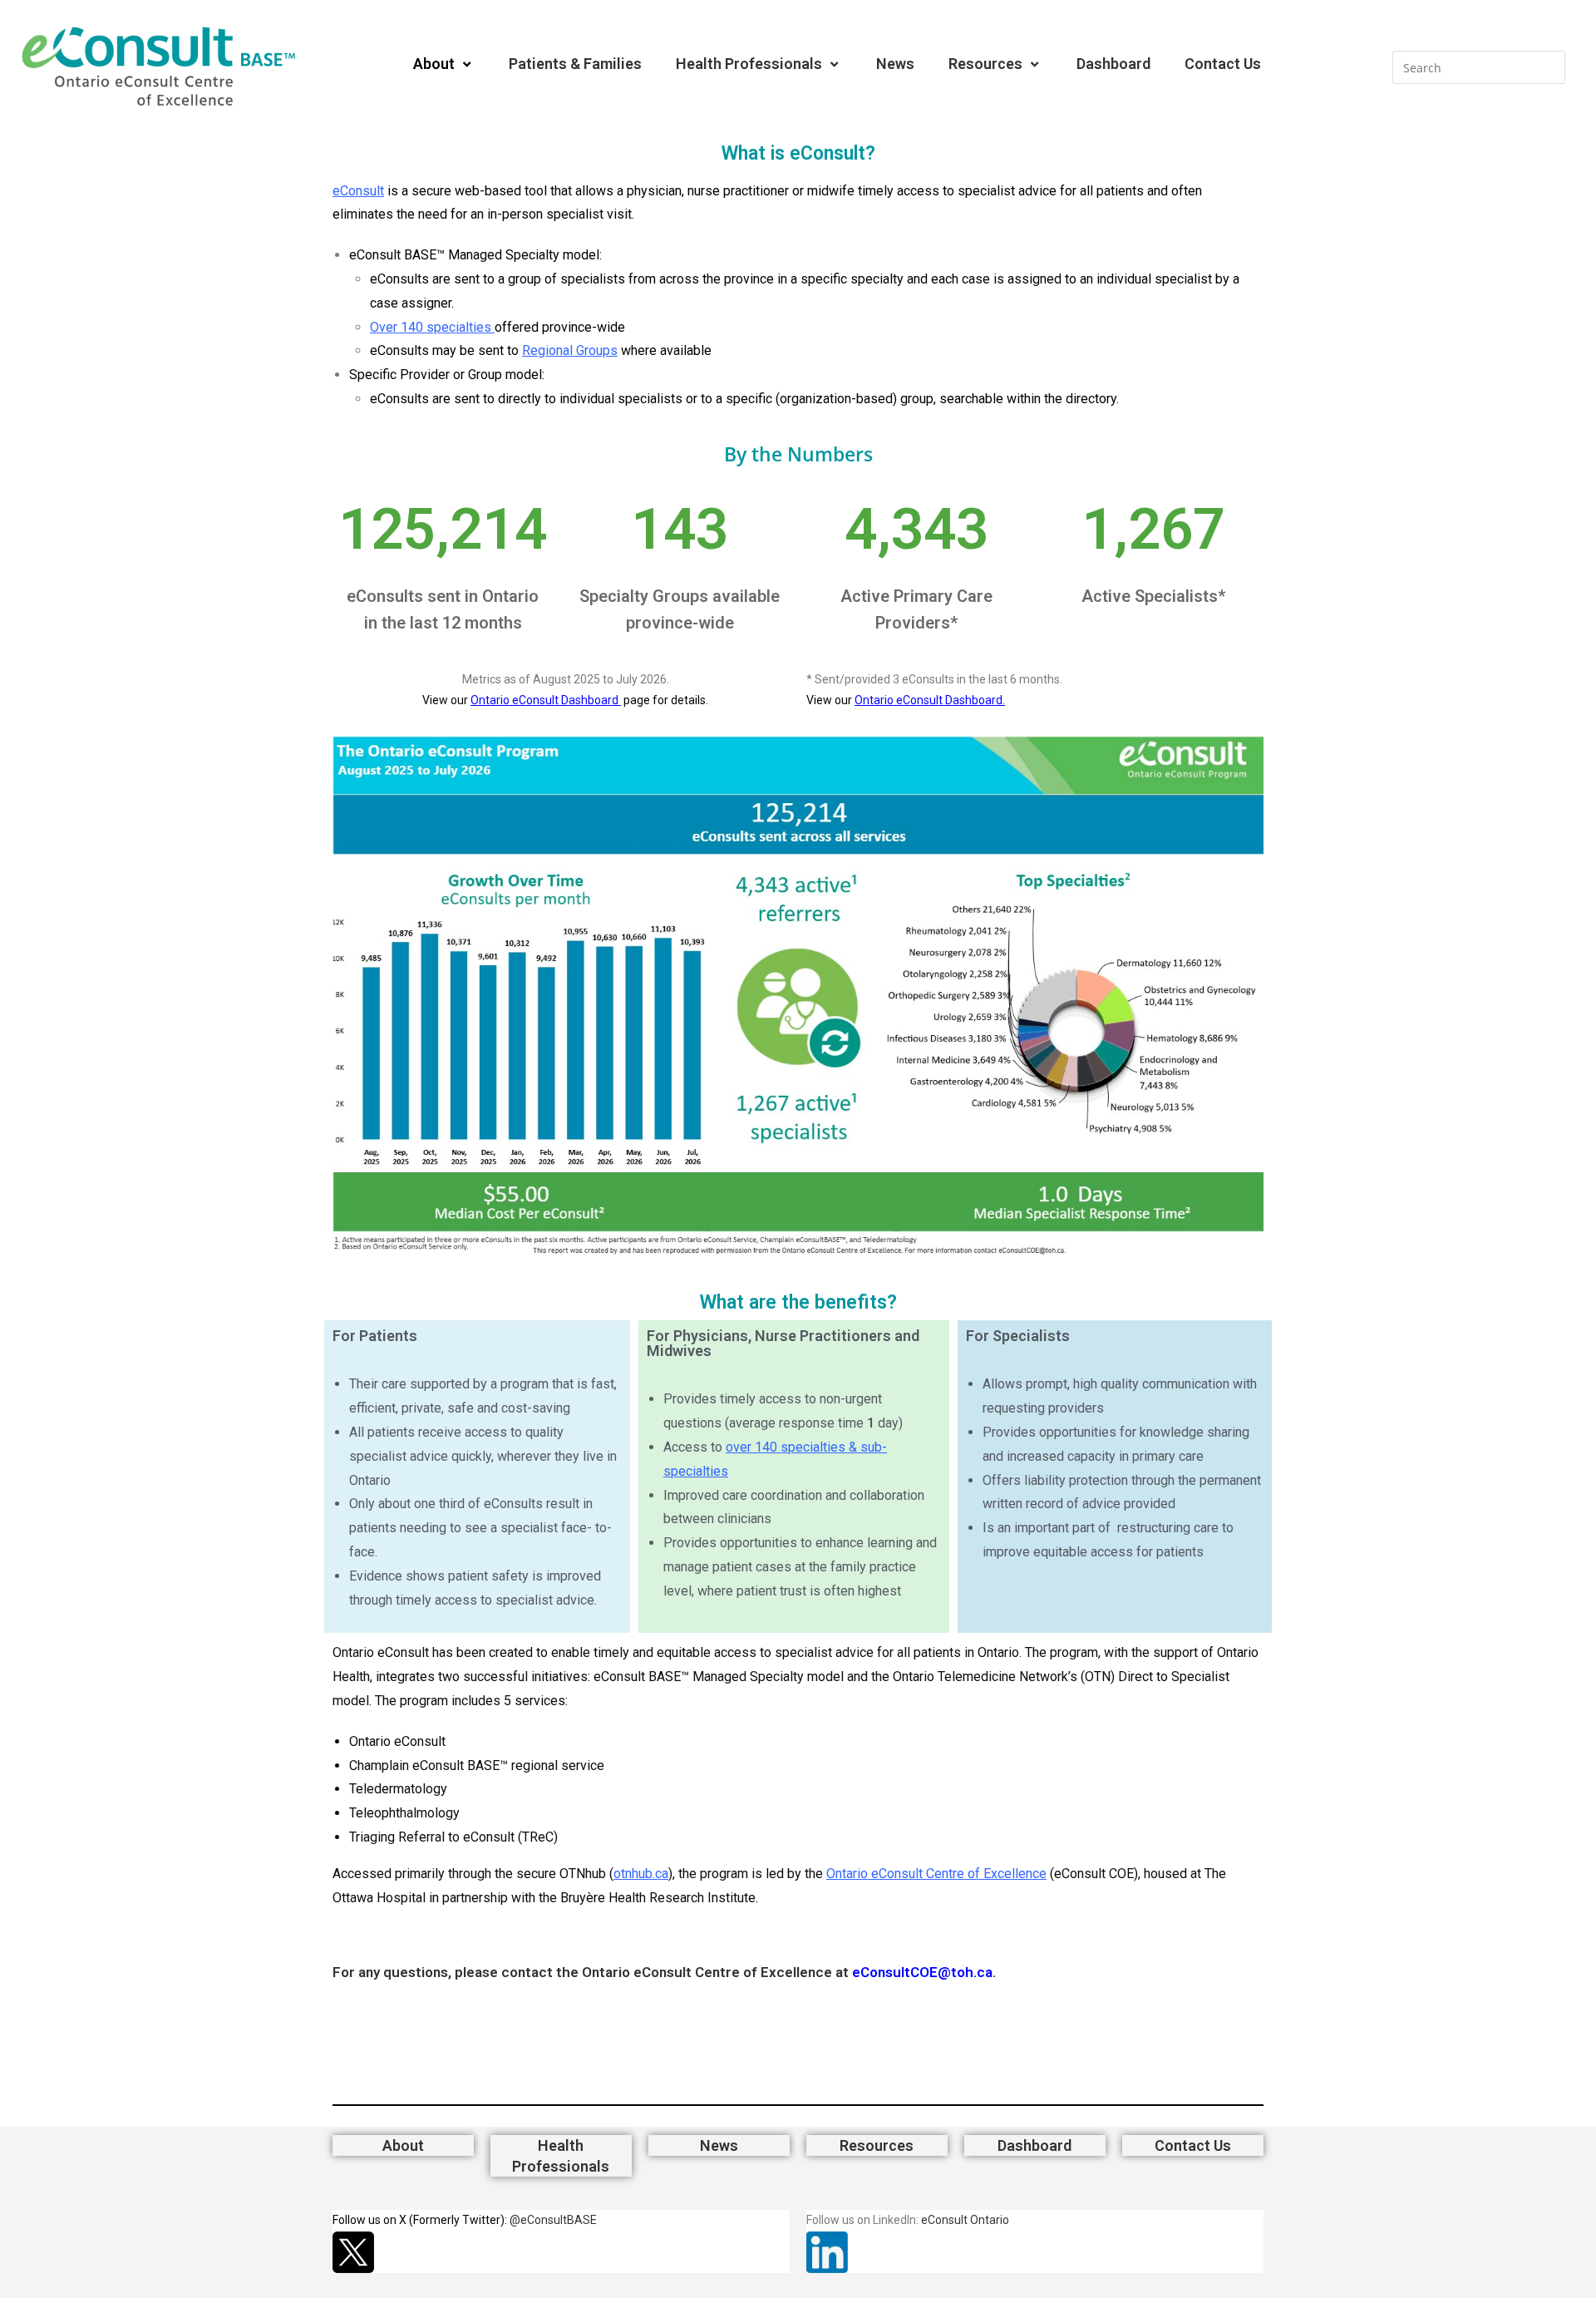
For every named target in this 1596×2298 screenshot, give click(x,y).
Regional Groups (570, 350)
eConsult (358, 191)
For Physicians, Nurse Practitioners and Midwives (783, 1343)
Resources (985, 64)
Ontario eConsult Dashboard (546, 700)
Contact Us (1223, 64)
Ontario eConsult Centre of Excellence (936, 1874)
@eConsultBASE (553, 2220)
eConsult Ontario (965, 2220)
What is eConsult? (798, 153)
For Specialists (1018, 1336)
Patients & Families (575, 64)
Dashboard (1113, 64)
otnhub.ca (641, 1874)
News (895, 64)
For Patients (375, 1336)
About (434, 64)
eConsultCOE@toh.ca (922, 1972)
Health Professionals (749, 64)
